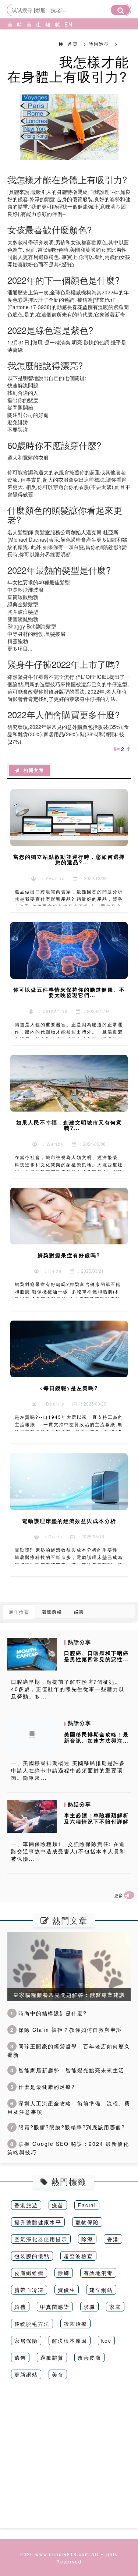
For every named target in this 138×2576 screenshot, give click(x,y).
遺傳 (20, 2357)
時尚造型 (18, 42)
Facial (87, 2205)
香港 (113, 2239)
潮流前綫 (52, 1611)
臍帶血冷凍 (29, 2290)
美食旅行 (28, 42)
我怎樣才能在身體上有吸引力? (68, 69)
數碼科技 (56, 42)
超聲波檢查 (78, 2256)
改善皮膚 (89, 2357)
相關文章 (32, 770)
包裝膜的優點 (32, 2256)
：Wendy (51, 1144)
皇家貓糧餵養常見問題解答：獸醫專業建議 (69, 1995)
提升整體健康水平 (38, 2222)
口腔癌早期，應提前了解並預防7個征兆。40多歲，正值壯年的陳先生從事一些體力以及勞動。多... (68, 1689)
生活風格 (37, 42)
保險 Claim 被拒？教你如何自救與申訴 (66, 2030)
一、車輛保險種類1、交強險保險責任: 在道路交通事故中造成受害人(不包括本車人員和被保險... (68, 1851)
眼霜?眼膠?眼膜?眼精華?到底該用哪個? (68, 2127)
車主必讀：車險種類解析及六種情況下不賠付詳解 (96, 1818)
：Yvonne (51, 878)
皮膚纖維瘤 (29, 2273)
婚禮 (20, 2307)
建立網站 (101, 2290)
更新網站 (26, 2374)
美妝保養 (8, 42)
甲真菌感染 (55, 2307)
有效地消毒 (98, 2273)
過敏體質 (52, 2357)
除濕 (87, 2239)
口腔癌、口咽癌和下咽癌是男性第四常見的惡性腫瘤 (96, 1659)
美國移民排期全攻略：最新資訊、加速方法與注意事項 (96, 1740)
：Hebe (51, 1271)
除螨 (64, 2273)
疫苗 (58, 2205)
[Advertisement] (69, 2459)
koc (106, 2341)
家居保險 (26, 2341)
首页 (73, 44)
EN (66, 24)
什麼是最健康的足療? (43, 2087)
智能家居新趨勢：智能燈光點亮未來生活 (67, 2070)
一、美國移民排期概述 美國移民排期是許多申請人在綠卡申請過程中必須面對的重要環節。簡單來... (68, 1770)
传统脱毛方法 (32, 2324)
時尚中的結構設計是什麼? (49, 2013)
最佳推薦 (19, 1612)
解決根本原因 (70, 2341)
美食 (58, 2374)
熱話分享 (46, 42)
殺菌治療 (75, 2324)
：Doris (51, 1536)
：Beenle (51, 1404)
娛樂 (79, 1611)
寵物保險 (87, 2222)
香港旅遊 (26, 2205)
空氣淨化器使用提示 (41, 2239)
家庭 (115, 2307)
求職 (89, 2307)
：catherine (51, 1011)
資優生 (67, 2290)
